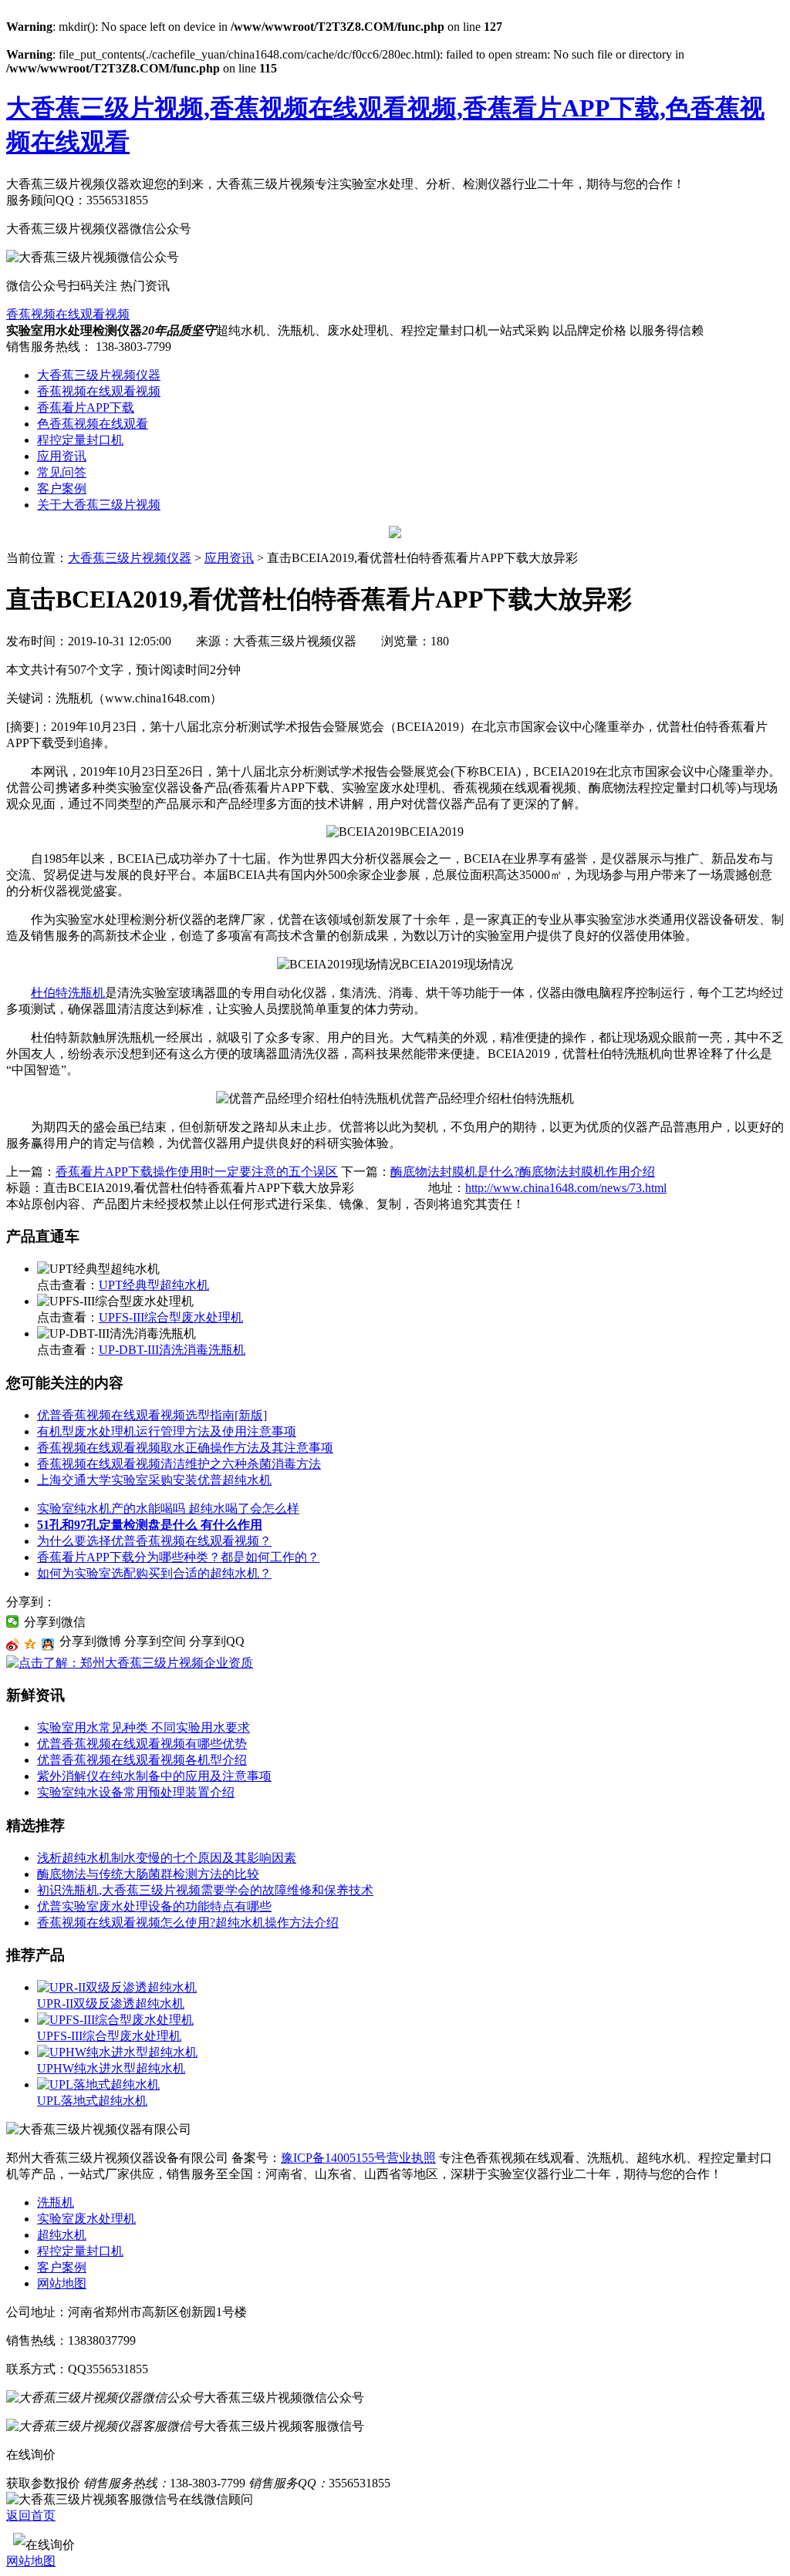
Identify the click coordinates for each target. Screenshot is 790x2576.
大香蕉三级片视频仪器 (99, 375)
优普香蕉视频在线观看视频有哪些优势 (142, 1744)
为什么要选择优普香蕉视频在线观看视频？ (154, 1541)
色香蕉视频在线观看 (93, 424)
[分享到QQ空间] (30, 1645)
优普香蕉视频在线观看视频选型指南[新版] (152, 1415)
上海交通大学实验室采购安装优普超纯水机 (154, 1480)
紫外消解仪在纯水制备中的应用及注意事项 (154, 1776)
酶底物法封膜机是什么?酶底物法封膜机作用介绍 (523, 1172)
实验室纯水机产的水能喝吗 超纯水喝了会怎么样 (168, 1509)
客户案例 (62, 488)
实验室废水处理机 (86, 2219)
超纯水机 (62, 2235)
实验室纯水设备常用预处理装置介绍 (136, 1792)
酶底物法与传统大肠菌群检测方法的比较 (148, 1874)
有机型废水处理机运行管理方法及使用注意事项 (167, 1431)
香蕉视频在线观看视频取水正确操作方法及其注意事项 (185, 1448)
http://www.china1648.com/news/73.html (566, 1188)
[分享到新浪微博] (13, 1645)
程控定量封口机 (80, 440)
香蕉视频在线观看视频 (68, 314)
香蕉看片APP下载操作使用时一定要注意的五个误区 (197, 1172)
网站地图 (62, 2283)
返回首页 (31, 2515)
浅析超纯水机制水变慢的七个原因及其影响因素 (167, 1858)
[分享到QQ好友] (48, 1645)
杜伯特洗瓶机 (68, 993)
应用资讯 (62, 456)
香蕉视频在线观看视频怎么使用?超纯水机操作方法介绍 (188, 1923)
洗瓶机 (56, 2202)
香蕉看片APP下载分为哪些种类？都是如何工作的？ (178, 1557)
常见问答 (62, 472)
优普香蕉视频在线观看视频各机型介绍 (142, 1760)
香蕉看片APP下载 (86, 407)
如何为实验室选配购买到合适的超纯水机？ (154, 1573)
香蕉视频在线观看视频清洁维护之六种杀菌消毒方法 (179, 1464)
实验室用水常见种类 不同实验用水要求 (143, 1727)
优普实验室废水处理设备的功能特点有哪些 (154, 1906)
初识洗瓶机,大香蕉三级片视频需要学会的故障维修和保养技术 (205, 1890)
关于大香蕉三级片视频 (99, 505)
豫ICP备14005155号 (334, 2158)
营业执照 (411, 2158)
